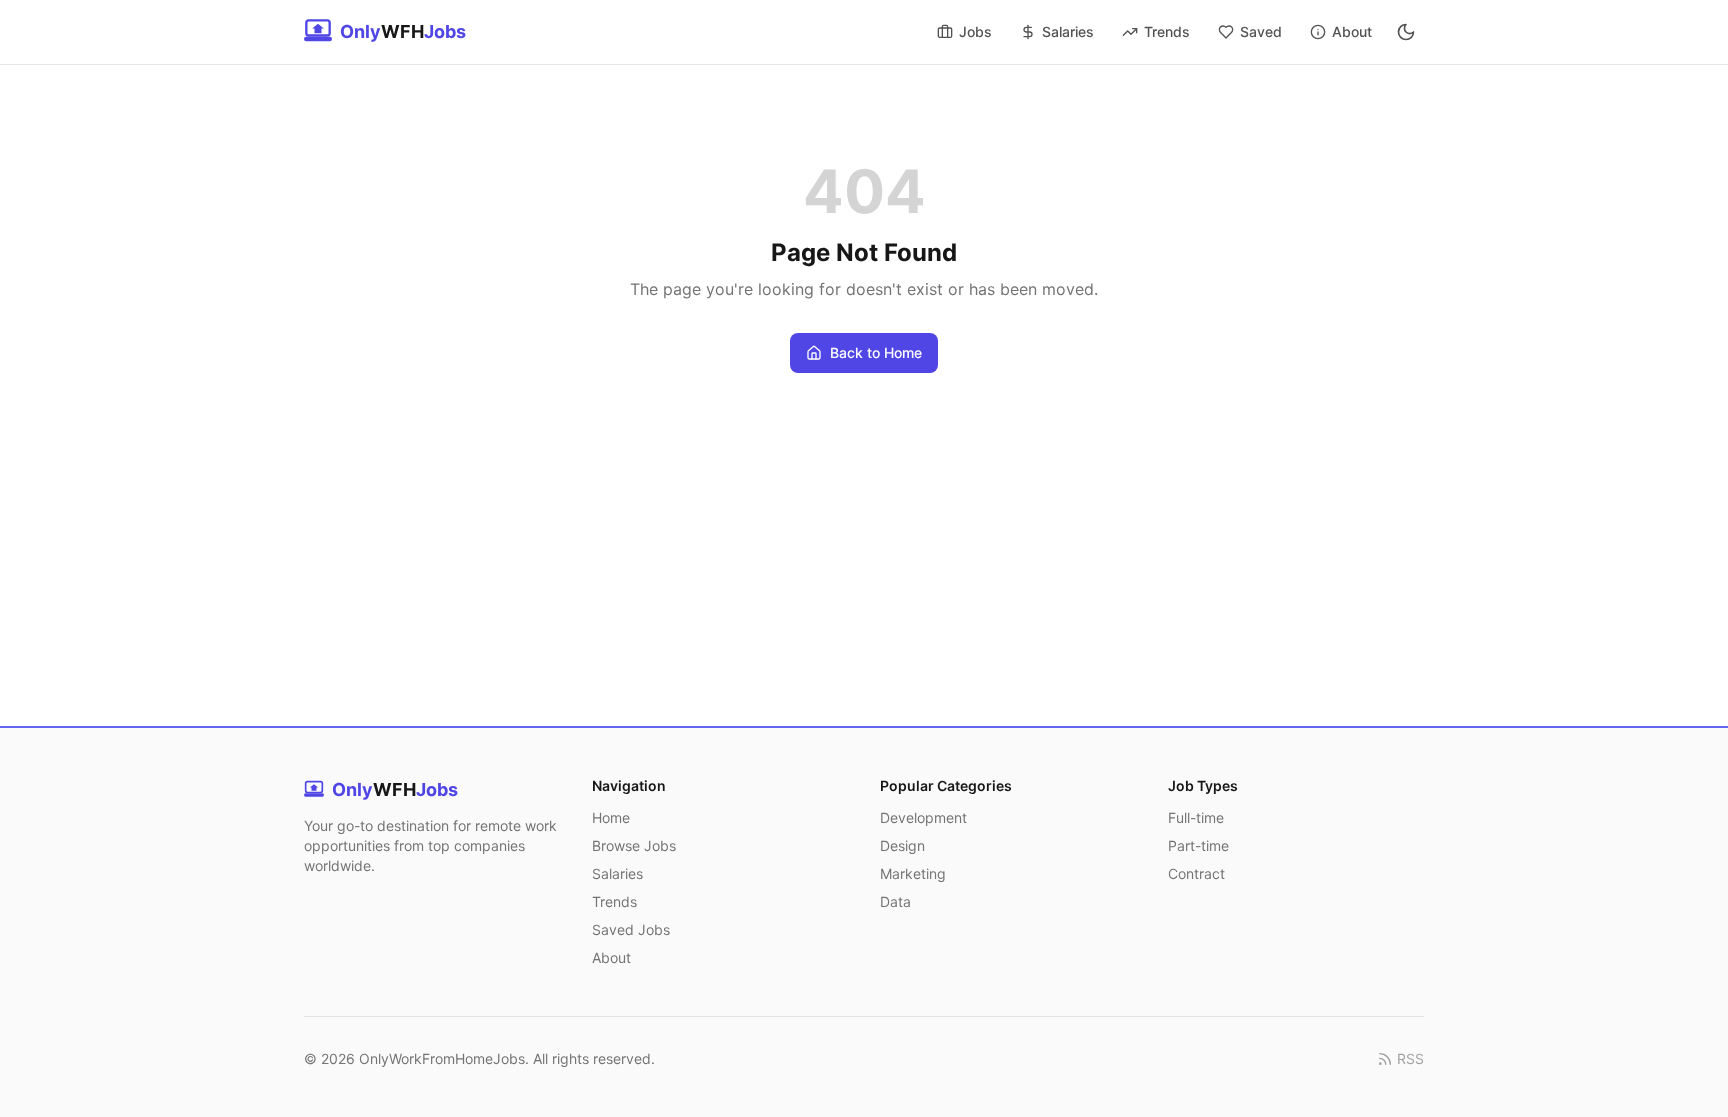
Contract (1196, 873)
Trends (1167, 31)
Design (902, 845)
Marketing (913, 873)
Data (895, 901)
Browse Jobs (634, 845)
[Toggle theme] (1406, 32)
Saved (1261, 31)
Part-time (1198, 845)
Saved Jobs (631, 929)
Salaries (1068, 31)
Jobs (975, 31)
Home (611, 817)
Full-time (1196, 817)
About (1352, 31)
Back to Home (876, 352)
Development (923, 817)
